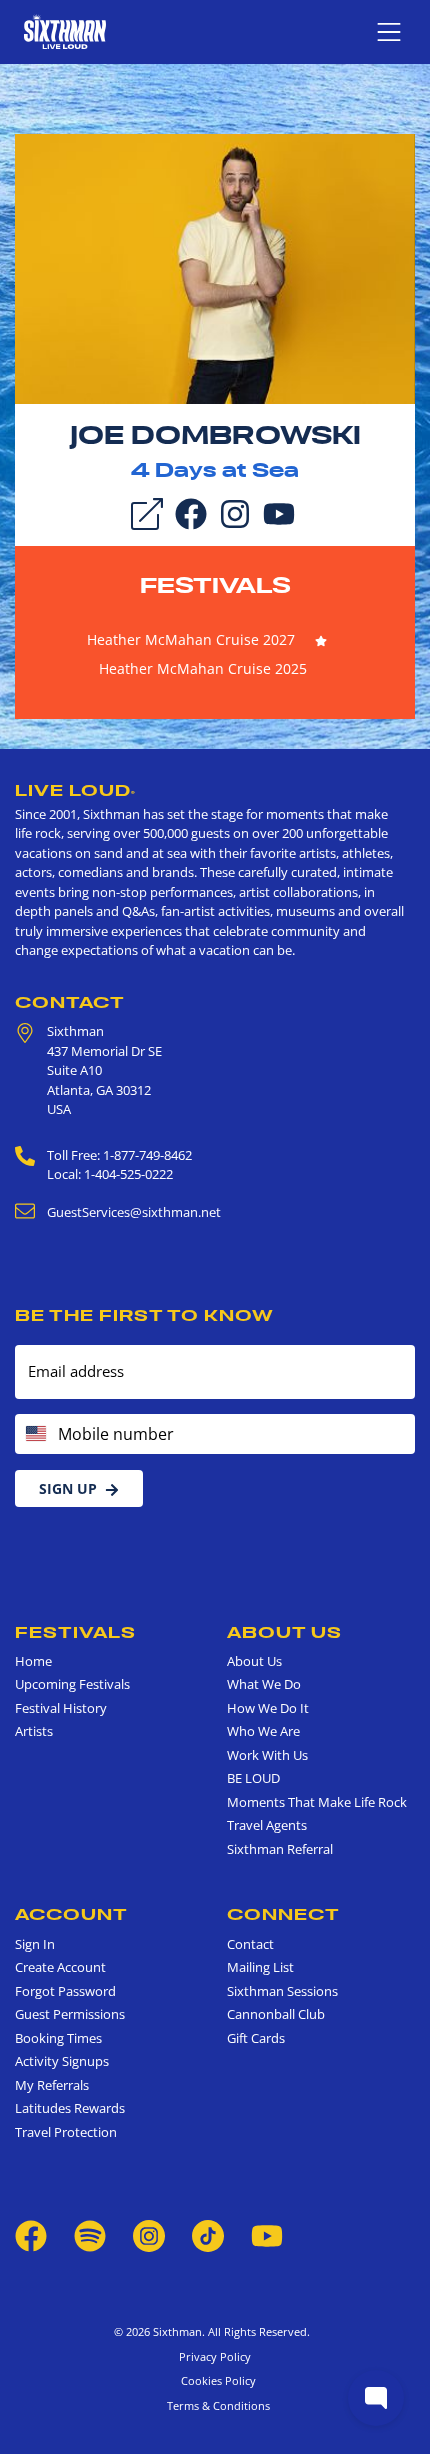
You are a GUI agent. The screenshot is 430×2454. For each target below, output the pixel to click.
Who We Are (263, 1731)
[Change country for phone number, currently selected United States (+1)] (34, 1434)
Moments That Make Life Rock (317, 1802)
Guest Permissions (70, 2014)
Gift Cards (256, 2038)
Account (71, 1914)
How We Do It (268, 1708)
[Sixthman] (65, 31)
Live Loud (75, 790)
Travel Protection (66, 2132)
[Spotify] (90, 2235)
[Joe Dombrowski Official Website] (215, 267)
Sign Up (68, 1488)
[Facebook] (191, 513)
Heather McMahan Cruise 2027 (191, 639)
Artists (34, 1731)
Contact (70, 1002)
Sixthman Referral (280, 1849)
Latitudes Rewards (70, 2108)
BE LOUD (253, 1778)
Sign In (35, 1944)
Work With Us (267, 1755)
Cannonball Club (276, 2014)
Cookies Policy (215, 2380)
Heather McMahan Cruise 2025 (203, 668)
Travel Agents (267, 1825)
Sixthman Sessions (282, 1991)
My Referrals (52, 2085)
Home (33, 1661)
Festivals (215, 585)
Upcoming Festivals (72, 1684)
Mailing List (260, 1967)
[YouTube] (279, 513)
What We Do (264, 1684)
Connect (283, 1914)
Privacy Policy (215, 2356)
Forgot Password (65, 1991)
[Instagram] (235, 513)
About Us (284, 1632)
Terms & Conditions (215, 2405)
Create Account (60, 1967)
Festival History (61, 1708)
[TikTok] (209, 2235)
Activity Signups (62, 2061)
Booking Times (58, 2038)
